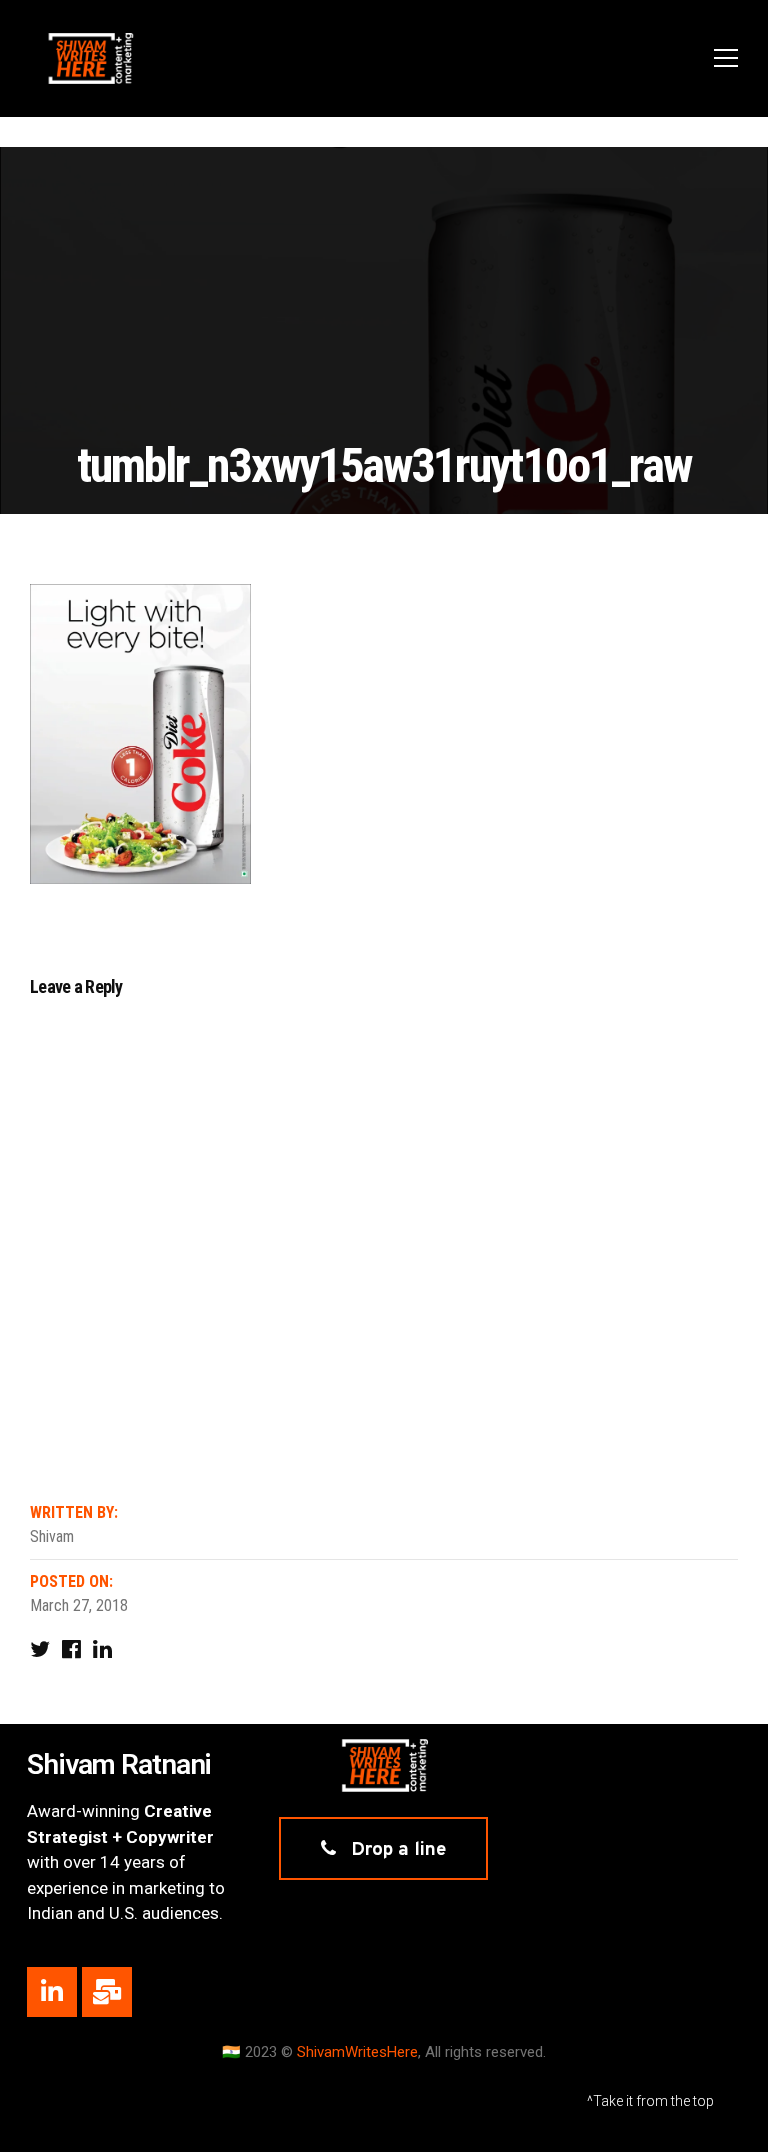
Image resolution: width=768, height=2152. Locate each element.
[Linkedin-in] (52, 1992)
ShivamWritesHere (357, 2052)
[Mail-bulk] (107, 1992)
